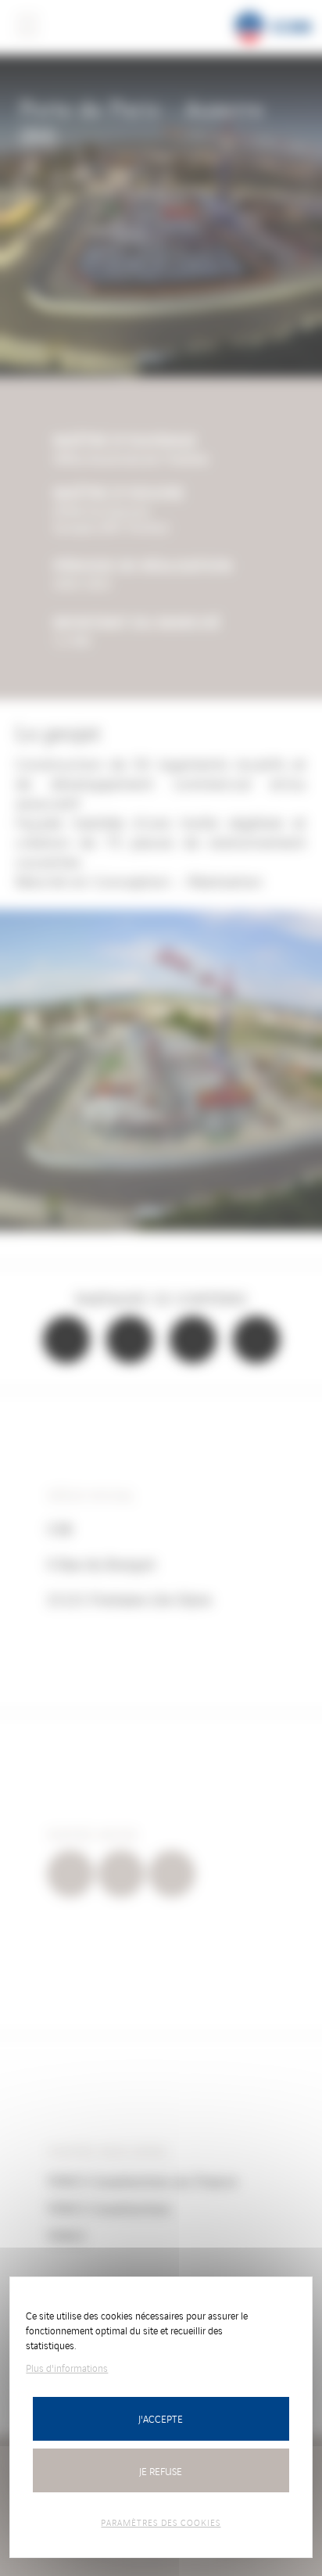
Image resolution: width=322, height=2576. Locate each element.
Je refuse (161, 2471)
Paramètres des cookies (161, 2522)
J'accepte (161, 2418)
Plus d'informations (67, 2368)
